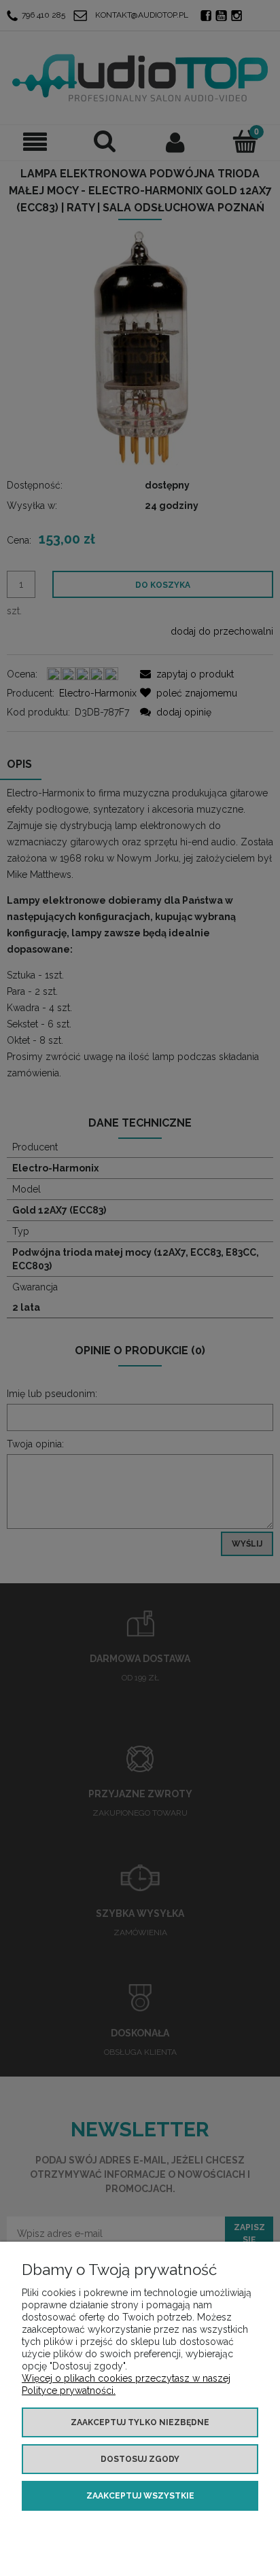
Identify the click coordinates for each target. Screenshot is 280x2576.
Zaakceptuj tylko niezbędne (140, 2422)
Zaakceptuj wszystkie (140, 2496)
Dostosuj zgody (140, 2459)
